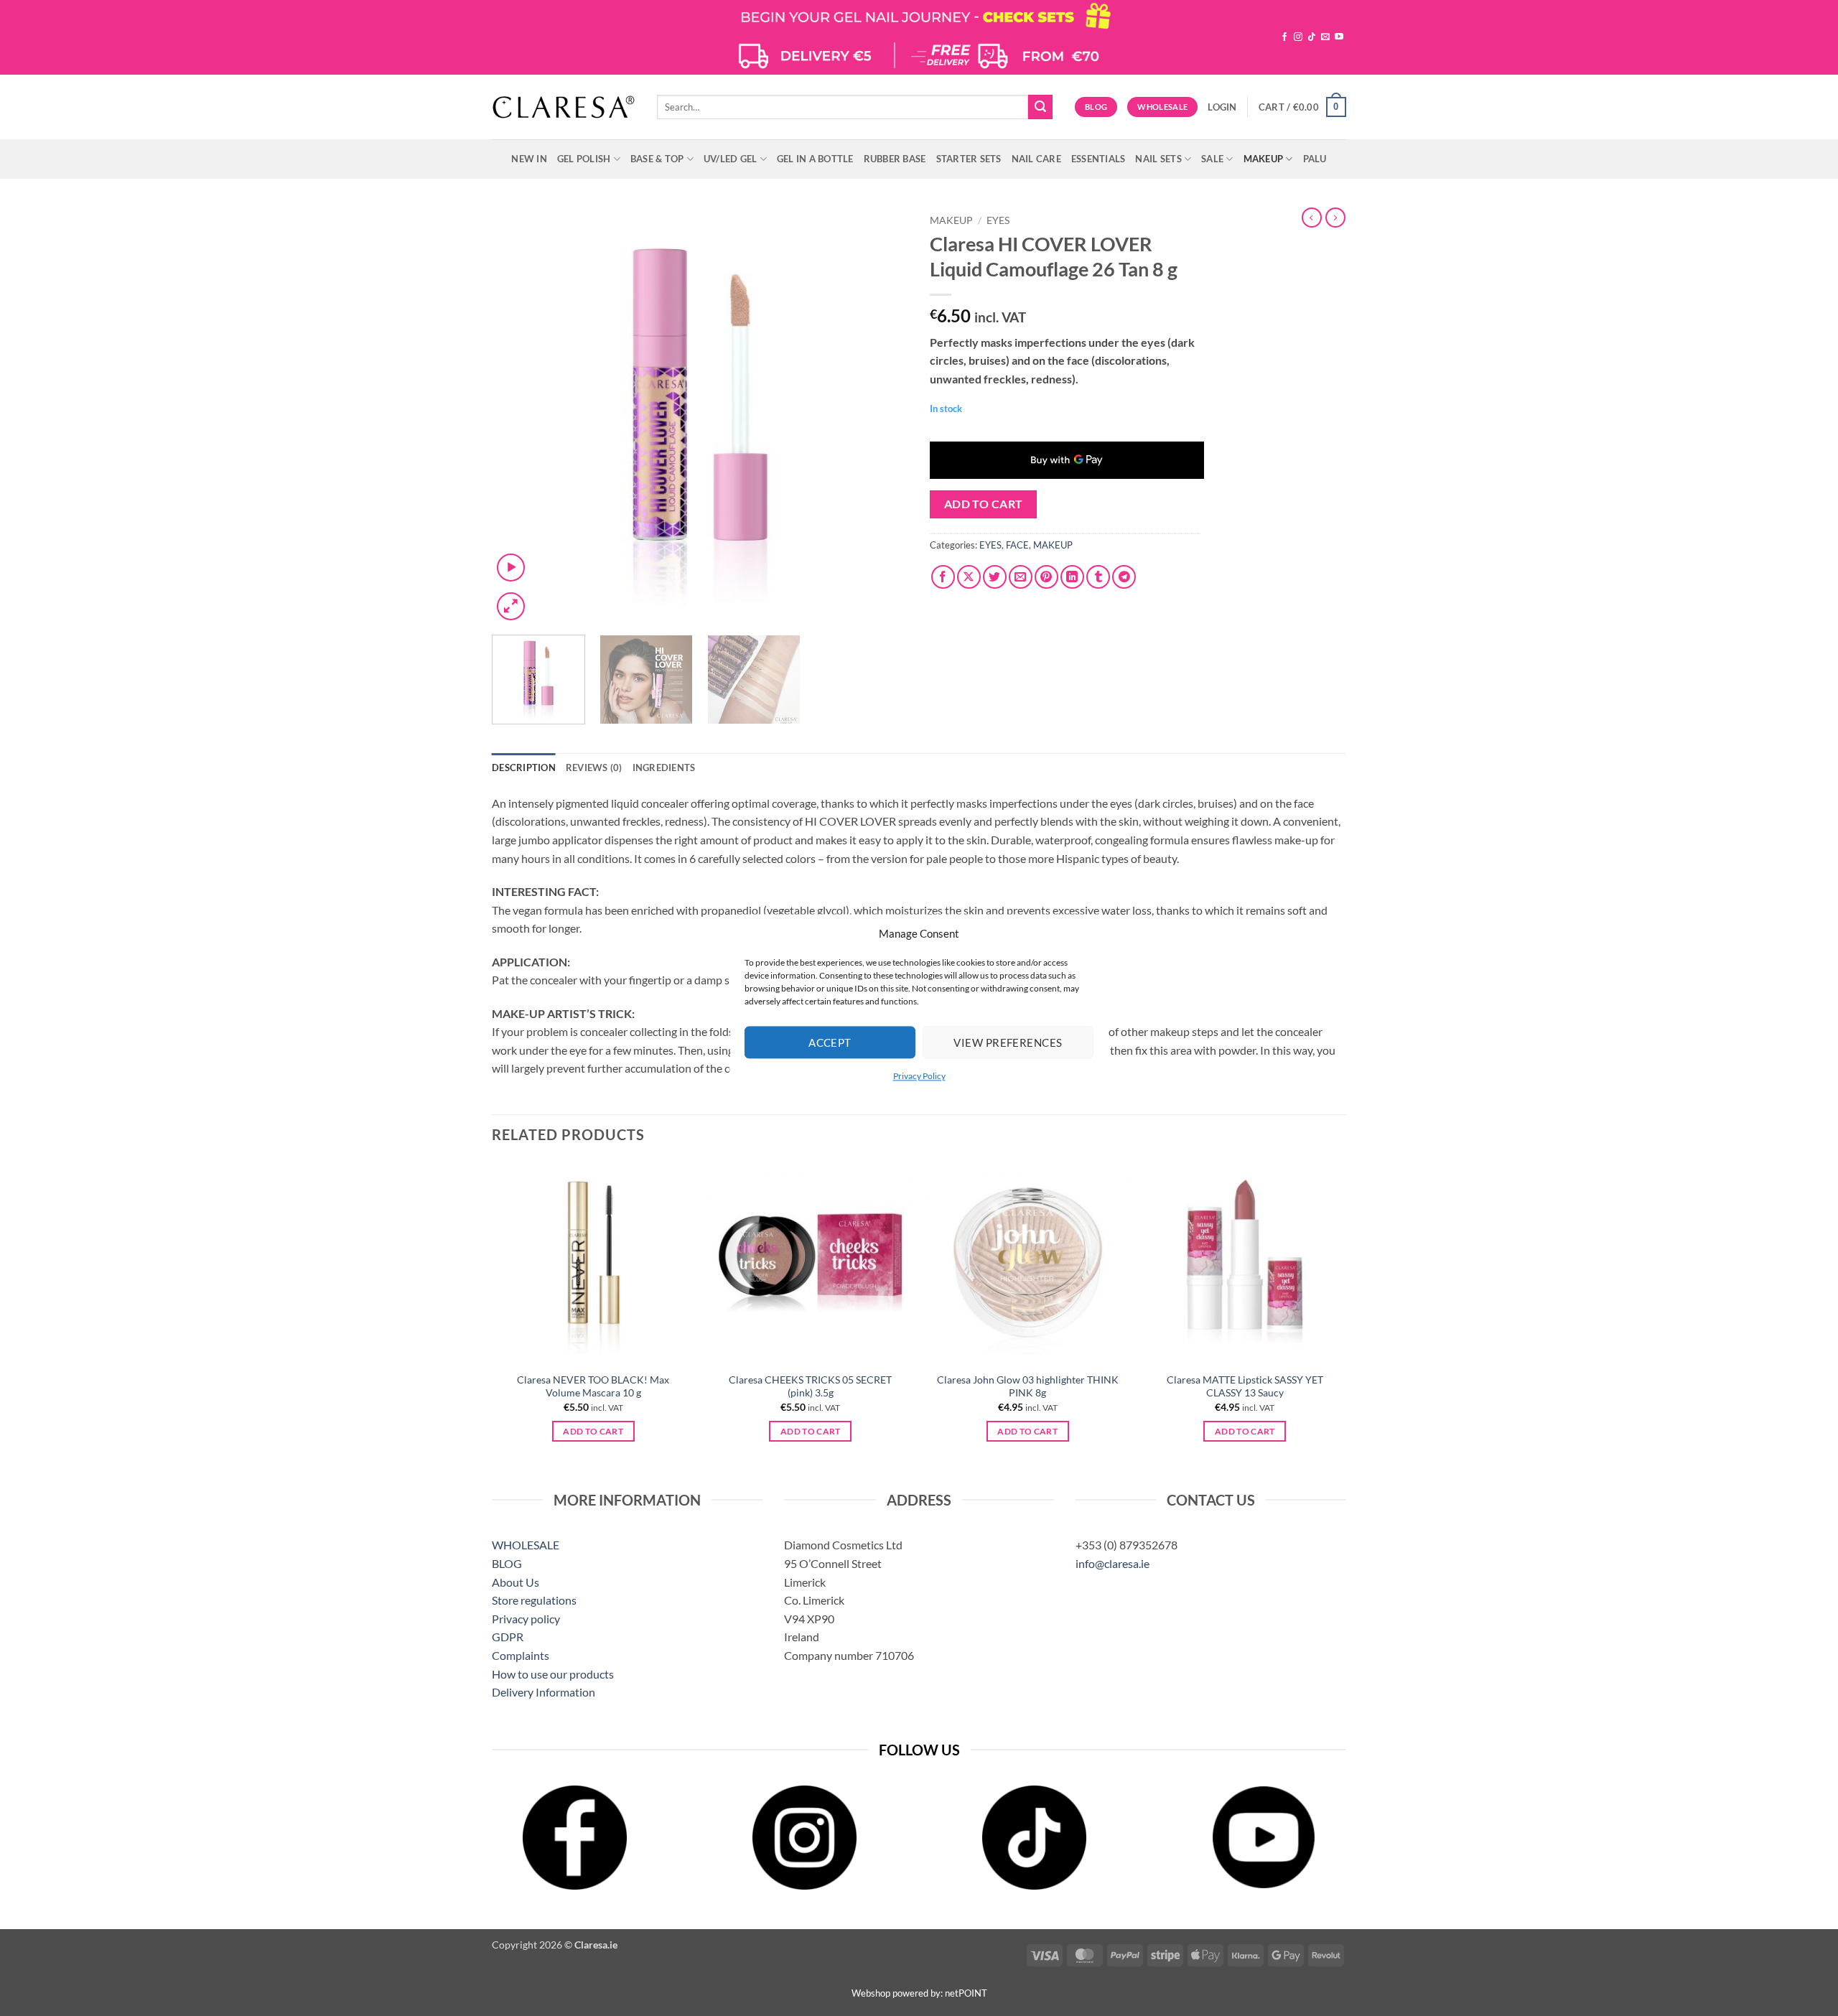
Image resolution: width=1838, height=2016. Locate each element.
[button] (1222, 107)
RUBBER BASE (895, 159)
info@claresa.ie (1112, 1563)
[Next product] (1312, 218)
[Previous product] (1335, 218)
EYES (998, 220)
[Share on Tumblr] (1098, 577)
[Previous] (518, 416)
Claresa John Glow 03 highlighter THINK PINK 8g (1028, 1386)
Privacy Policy (919, 1076)
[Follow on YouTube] (1339, 37)
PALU (1315, 159)
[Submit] (1040, 107)
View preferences (1008, 1042)
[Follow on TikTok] (1312, 37)
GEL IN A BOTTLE (815, 159)
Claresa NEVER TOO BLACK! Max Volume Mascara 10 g (593, 1386)
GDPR (508, 1637)
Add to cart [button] (593, 1431)
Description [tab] (524, 767)
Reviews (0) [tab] (594, 767)
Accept (830, 1042)
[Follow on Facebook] (1284, 37)
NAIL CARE (1036, 159)
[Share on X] (969, 577)
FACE (1017, 545)
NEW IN (529, 159)
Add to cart (984, 504)
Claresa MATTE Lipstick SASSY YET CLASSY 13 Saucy (1245, 1386)
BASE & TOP (657, 159)
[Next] (882, 416)
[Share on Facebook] (943, 577)
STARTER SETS (969, 159)
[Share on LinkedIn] (1072, 577)
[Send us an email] (1325, 37)
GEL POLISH (584, 159)
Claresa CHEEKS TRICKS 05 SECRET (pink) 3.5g (810, 1386)
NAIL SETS (1158, 159)
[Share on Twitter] (995, 577)
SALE (1212, 159)
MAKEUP (1264, 159)
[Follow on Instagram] (1298, 37)
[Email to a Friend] (1021, 577)
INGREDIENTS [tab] (664, 767)
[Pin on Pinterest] (1046, 577)
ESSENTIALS (1098, 159)
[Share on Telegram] (1124, 577)
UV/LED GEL (731, 159)
